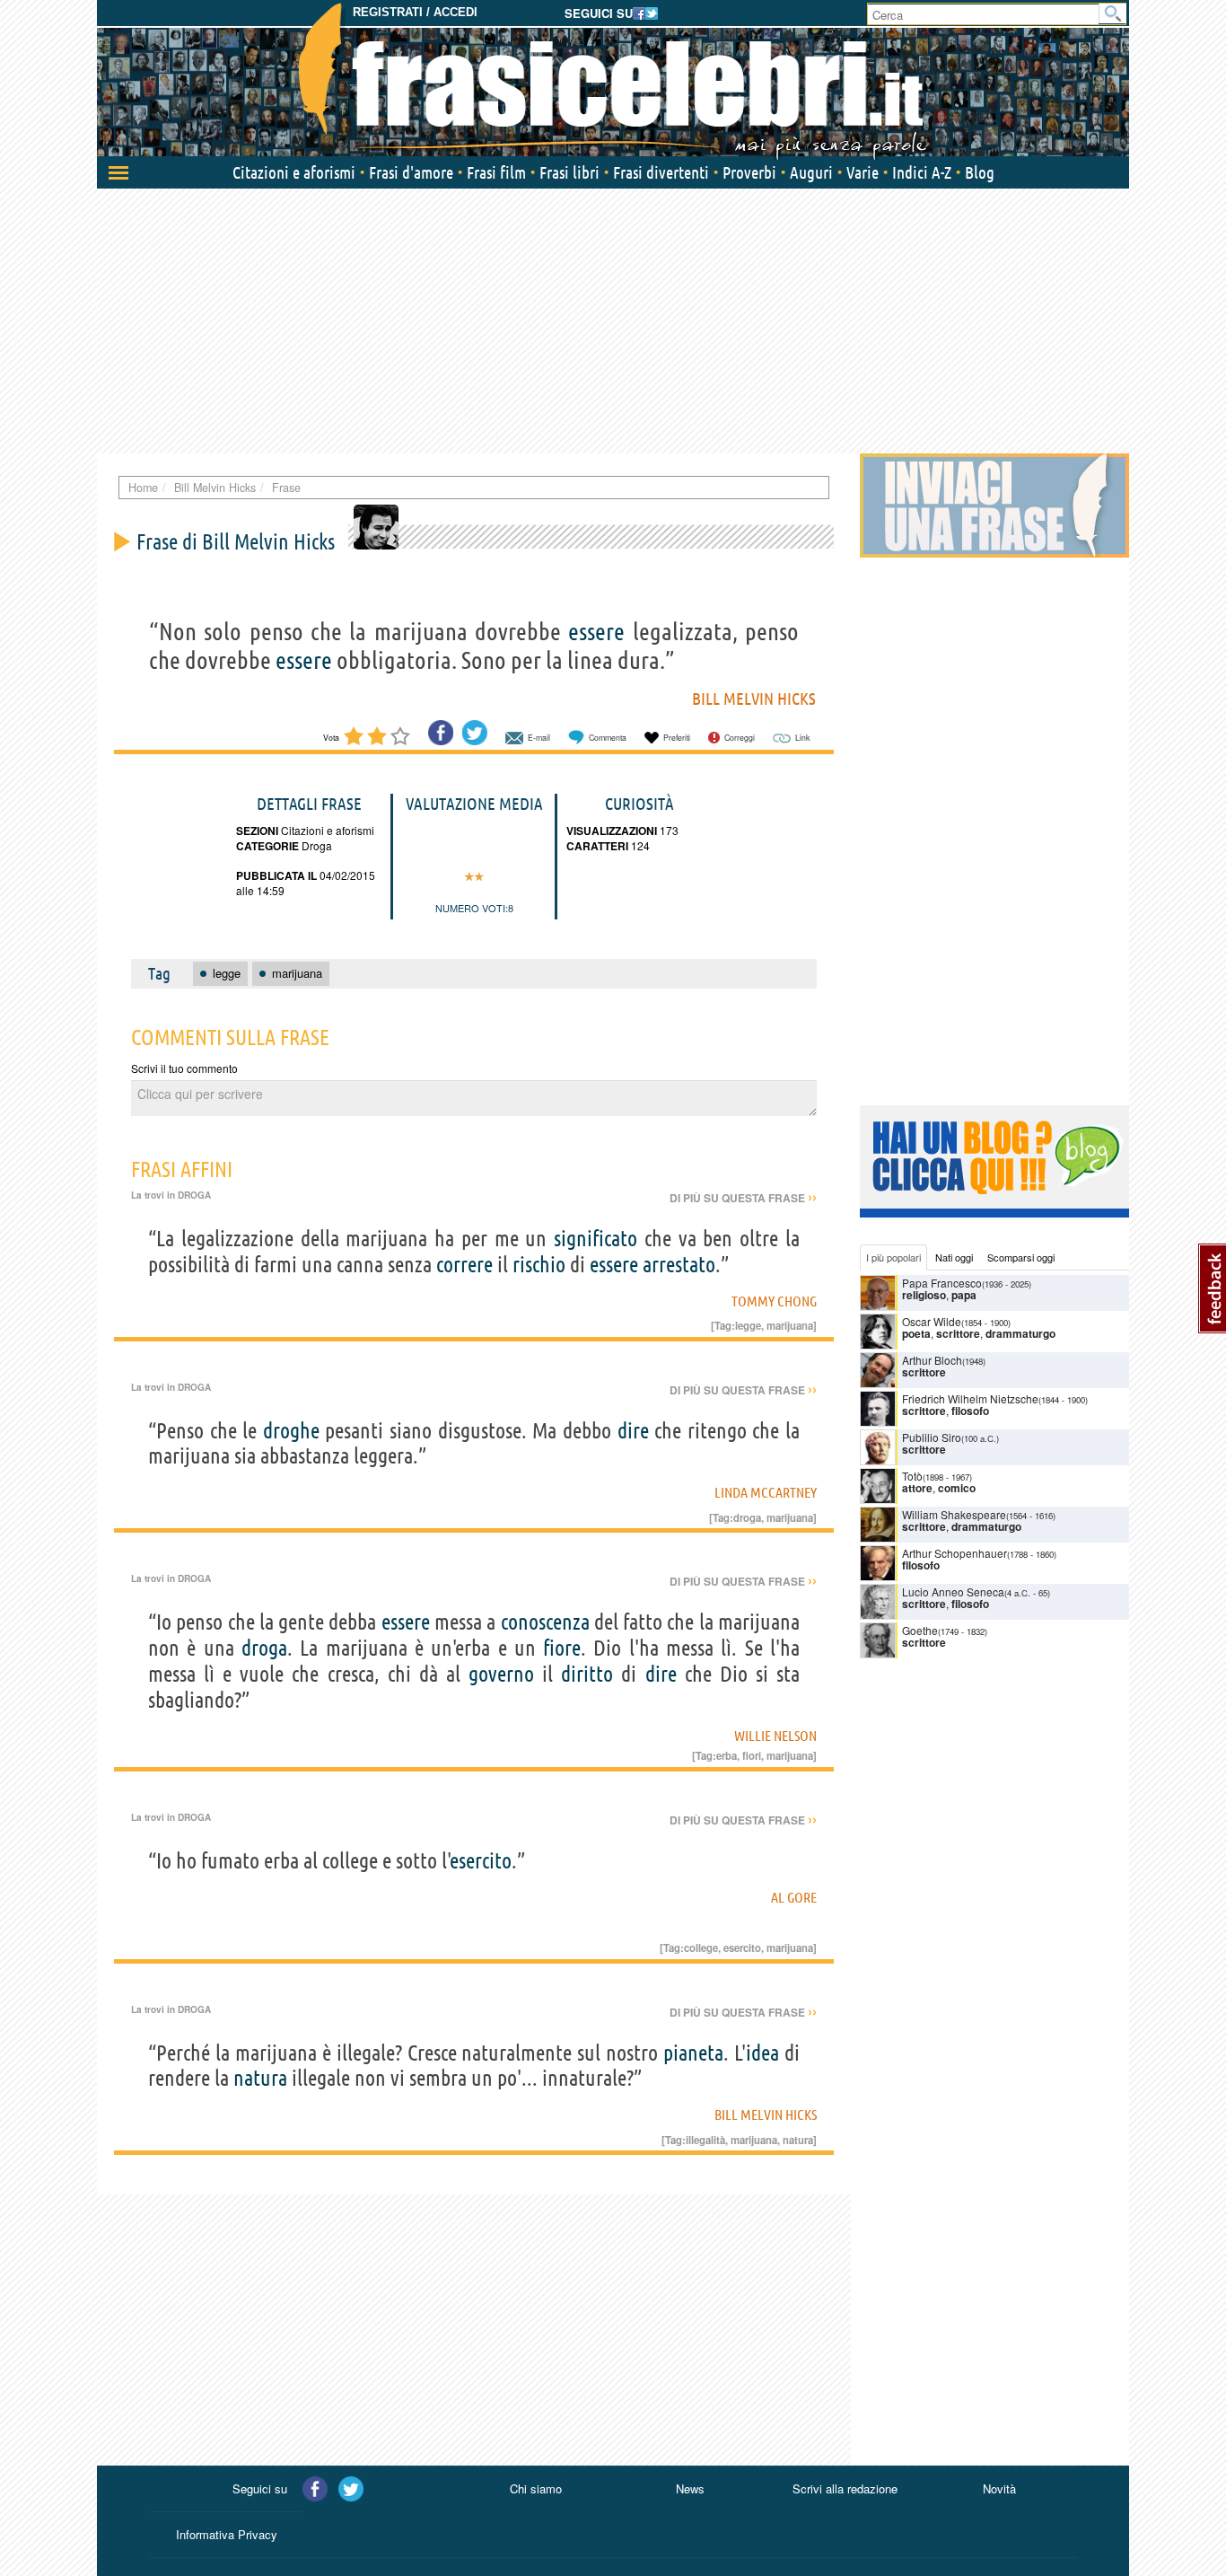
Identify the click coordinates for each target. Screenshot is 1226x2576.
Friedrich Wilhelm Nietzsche (970, 1398)
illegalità (705, 2140)
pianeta (693, 2053)
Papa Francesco (942, 1283)
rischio (539, 1265)
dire (633, 1431)
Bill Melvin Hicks (754, 699)
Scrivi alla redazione (845, 2488)
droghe (291, 1431)
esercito (481, 1861)
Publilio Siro (932, 1437)
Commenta (608, 738)
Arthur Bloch (932, 1360)
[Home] (613, 81)
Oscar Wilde (932, 1321)
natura (260, 2078)
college (701, 1947)
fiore (562, 1648)
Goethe (920, 1630)
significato (595, 1239)
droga (747, 1517)
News (690, 2488)
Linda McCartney (766, 1492)
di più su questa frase (743, 1198)
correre (464, 1265)
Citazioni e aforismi (294, 172)
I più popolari (893, 1257)
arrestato (679, 1265)
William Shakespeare (954, 1514)
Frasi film (496, 172)
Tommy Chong (774, 1301)
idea (762, 2053)
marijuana (790, 1325)
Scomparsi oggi (1021, 1257)
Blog (980, 172)
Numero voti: (472, 908)
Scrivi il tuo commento (184, 1068)
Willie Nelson (775, 1736)
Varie (863, 172)
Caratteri (597, 846)
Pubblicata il (276, 875)
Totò (912, 1476)
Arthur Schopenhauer (955, 1553)
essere (596, 631)
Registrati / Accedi (415, 12)
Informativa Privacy (227, 2534)
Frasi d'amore (411, 172)
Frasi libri (569, 172)
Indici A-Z (922, 172)
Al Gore (794, 1897)
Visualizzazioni (612, 831)
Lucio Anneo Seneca (953, 1591)
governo (501, 1674)
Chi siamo (536, 2488)
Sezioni (257, 831)
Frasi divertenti (661, 172)
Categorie (267, 846)
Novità (999, 2488)
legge (748, 1325)
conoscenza (545, 1622)
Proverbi (749, 172)
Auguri (811, 172)
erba (727, 1755)
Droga (315, 845)
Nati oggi (954, 1257)
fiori (752, 1755)
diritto (587, 1674)
